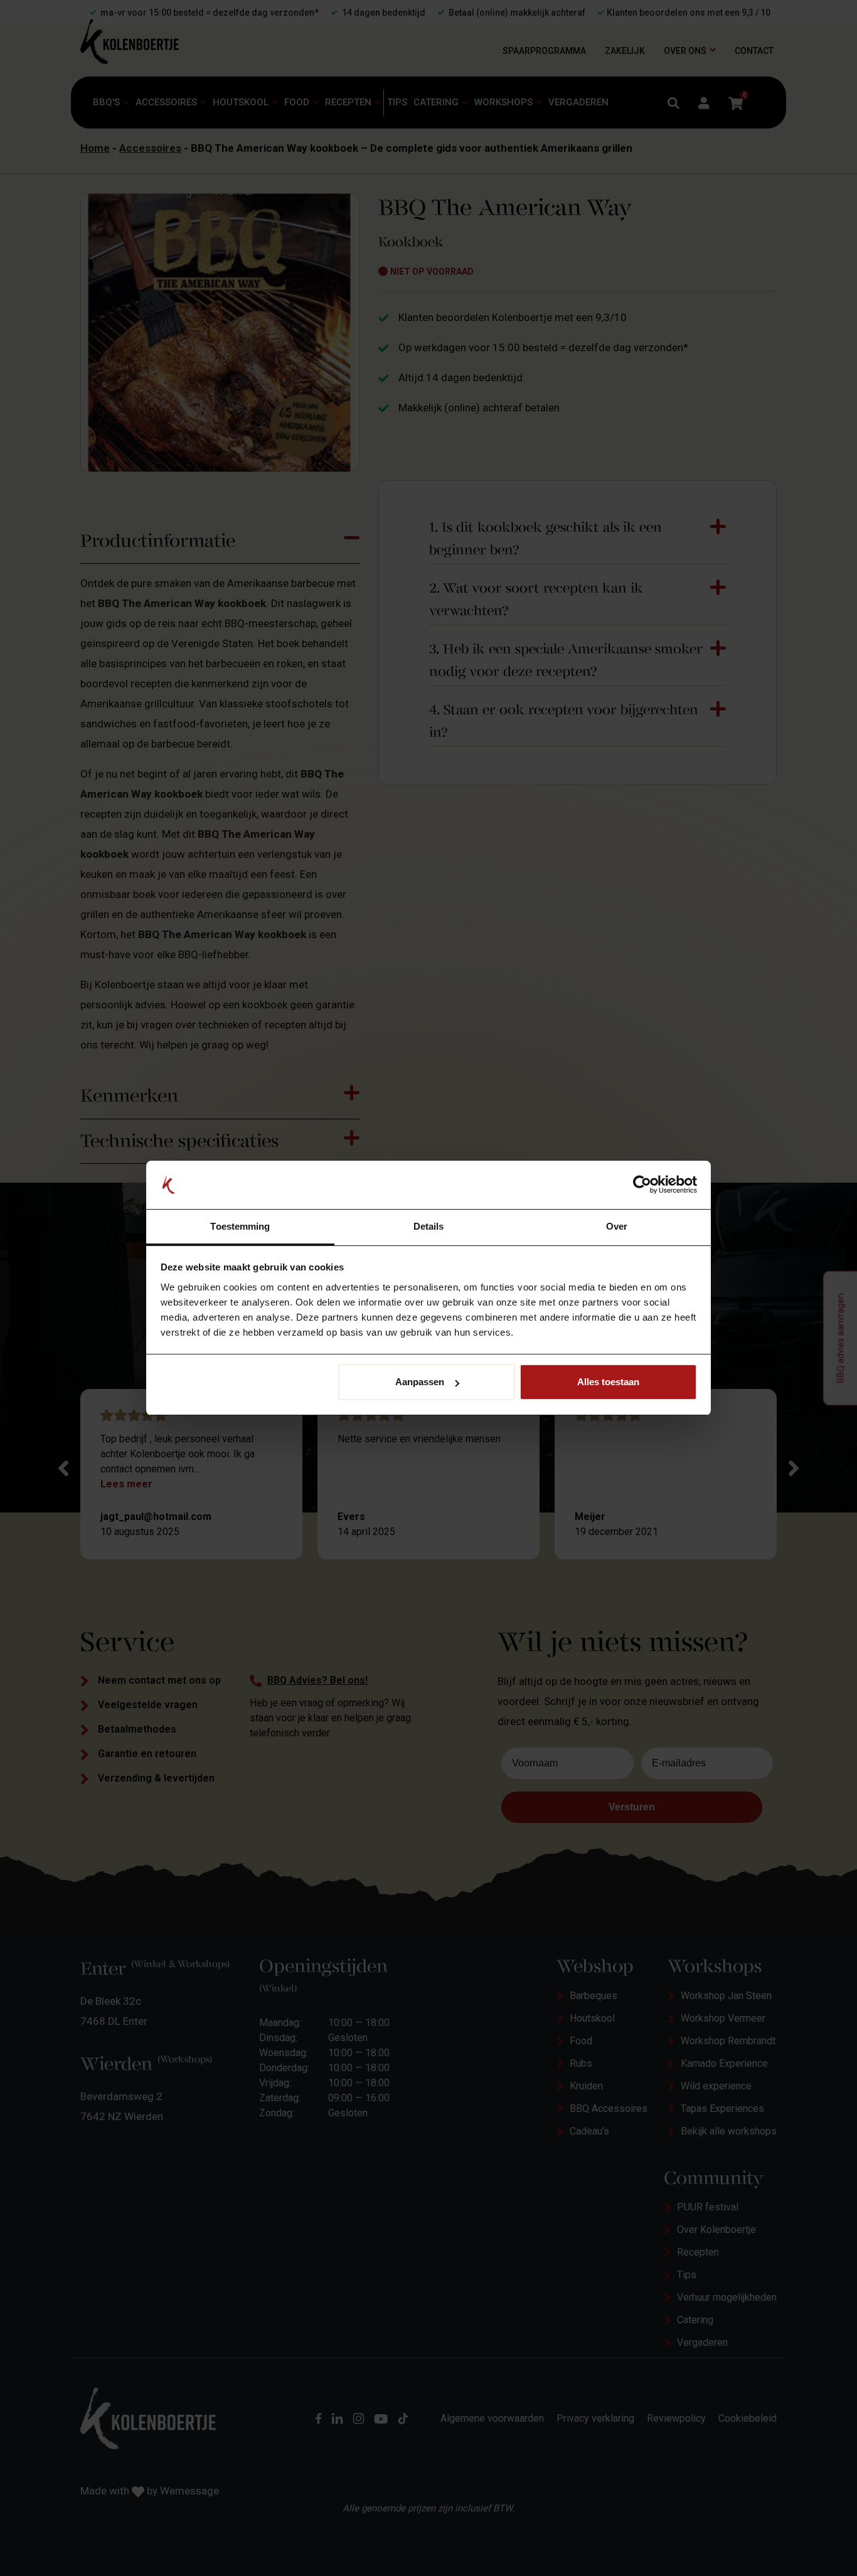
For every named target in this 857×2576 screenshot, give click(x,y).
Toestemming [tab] (240, 1226)
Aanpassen (420, 1382)
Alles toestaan (608, 1382)
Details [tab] (429, 1226)
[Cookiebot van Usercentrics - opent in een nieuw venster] (642, 1185)
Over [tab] (617, 1226)
